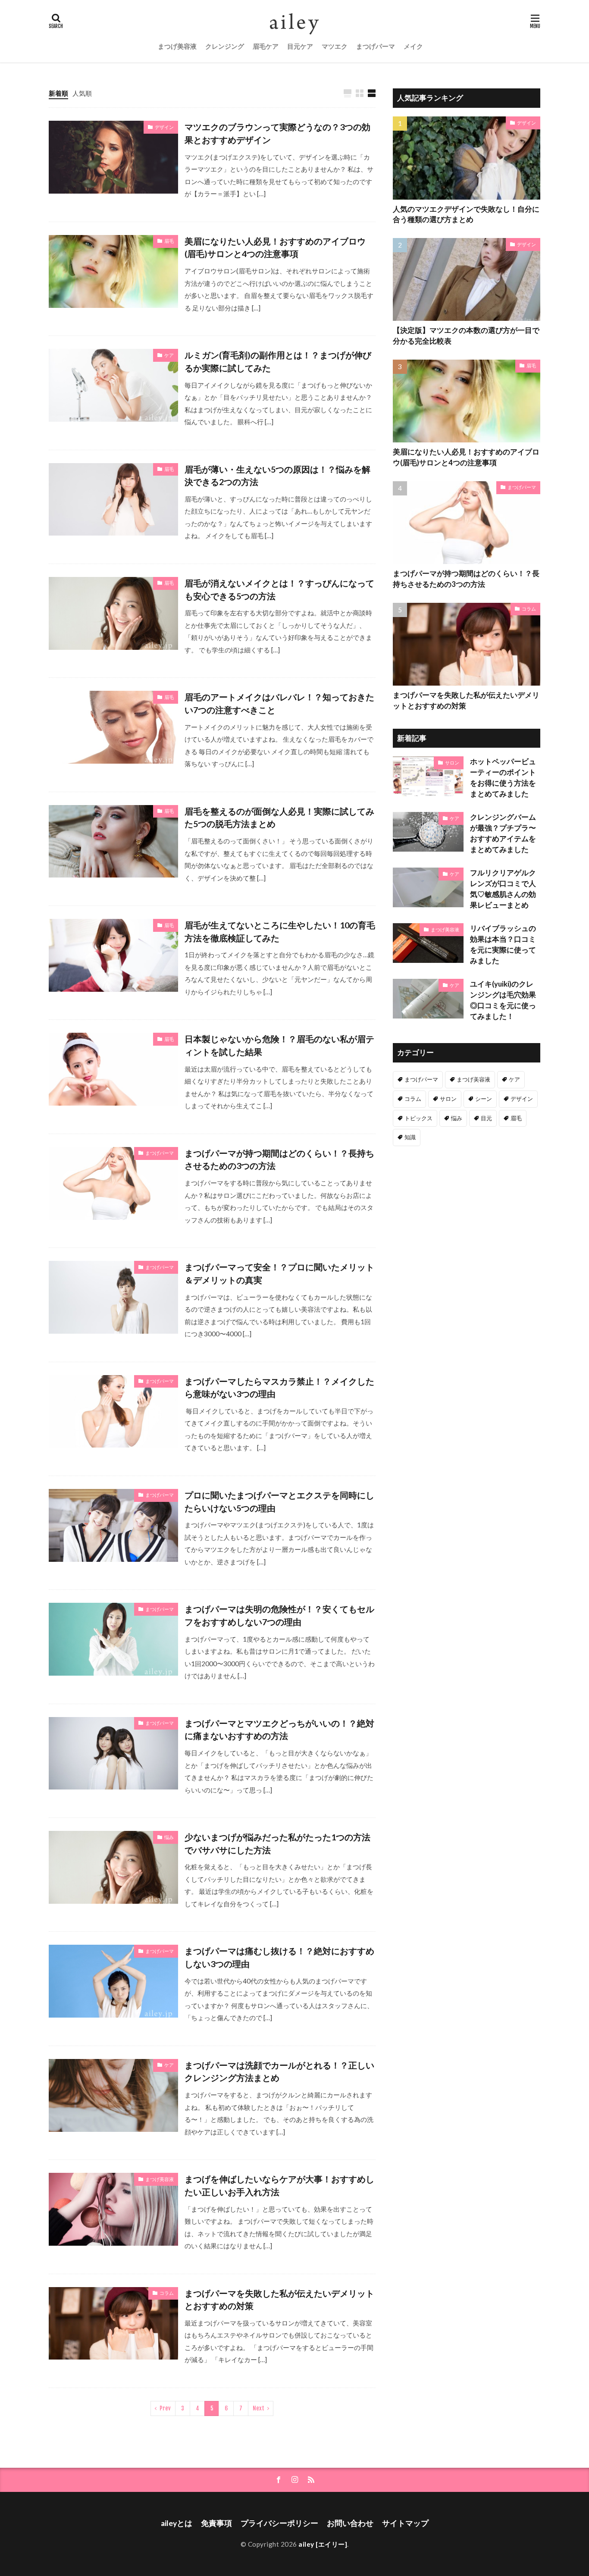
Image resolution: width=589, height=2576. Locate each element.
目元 (486, 1118)
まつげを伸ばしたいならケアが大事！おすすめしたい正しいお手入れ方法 (279, 2185)
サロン (452, 763)
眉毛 (169, 241)
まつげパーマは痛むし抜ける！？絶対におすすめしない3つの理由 (279, 1957)
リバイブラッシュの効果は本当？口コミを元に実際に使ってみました (503, 944)
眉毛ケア (266, 46)
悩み (169, 1837)
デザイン (164, 127)
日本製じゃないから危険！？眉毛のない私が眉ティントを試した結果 (279, 1045)
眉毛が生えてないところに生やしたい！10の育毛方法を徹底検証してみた (280, 931)
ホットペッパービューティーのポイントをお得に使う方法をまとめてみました (503, 777)
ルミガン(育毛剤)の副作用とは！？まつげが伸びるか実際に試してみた (278, 361)
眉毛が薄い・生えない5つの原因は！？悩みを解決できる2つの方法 (277, 476)
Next (258, 2408)
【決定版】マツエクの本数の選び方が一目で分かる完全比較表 (466, 336)
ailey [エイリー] (323, 2544)
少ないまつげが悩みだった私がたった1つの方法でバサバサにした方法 (277, 1843)
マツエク (335, 46)
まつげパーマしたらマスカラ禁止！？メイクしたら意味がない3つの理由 (279, 1388)
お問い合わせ (350, 2523)
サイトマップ (405, 2523)
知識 (410, 1137)
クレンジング (225, 46)
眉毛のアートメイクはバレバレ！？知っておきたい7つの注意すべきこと (279, 703)
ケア (169, 355)
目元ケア (300, 46)
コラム (167, 2293)
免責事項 (216, 2523)
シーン (484, 1099)
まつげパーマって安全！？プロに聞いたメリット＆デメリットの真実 (279, 1273)
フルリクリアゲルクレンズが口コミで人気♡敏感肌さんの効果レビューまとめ (503, 889)
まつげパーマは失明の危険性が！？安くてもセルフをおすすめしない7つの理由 (279, 1615)
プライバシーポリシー (279, 2523)
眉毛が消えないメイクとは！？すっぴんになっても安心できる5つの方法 (279, 589)
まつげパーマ (376, 46)
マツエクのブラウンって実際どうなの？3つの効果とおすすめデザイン (277, 133)
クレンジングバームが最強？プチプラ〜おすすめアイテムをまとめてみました (503, 833)
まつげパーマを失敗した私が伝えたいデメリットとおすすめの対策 (279, 2300)
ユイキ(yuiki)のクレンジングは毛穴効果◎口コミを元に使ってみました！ (503, 1000)
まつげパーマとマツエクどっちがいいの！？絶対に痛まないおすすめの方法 (279, 1730)
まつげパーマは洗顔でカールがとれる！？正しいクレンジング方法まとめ (279, 2071)
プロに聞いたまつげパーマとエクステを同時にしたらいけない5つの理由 (279, 1501)
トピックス (418, 1118)
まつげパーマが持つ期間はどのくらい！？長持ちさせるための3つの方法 (279, 1160)
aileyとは (177, 2523)
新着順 (58, 93)
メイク (413, 46)
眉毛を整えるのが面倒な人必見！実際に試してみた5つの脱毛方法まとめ (279, 818)
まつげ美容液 (177, 46)
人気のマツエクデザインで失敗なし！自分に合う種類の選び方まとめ (466, 215)
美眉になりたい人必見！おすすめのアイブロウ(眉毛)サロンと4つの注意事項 (275, 248)
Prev (165, 2408)
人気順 (82, 93)
